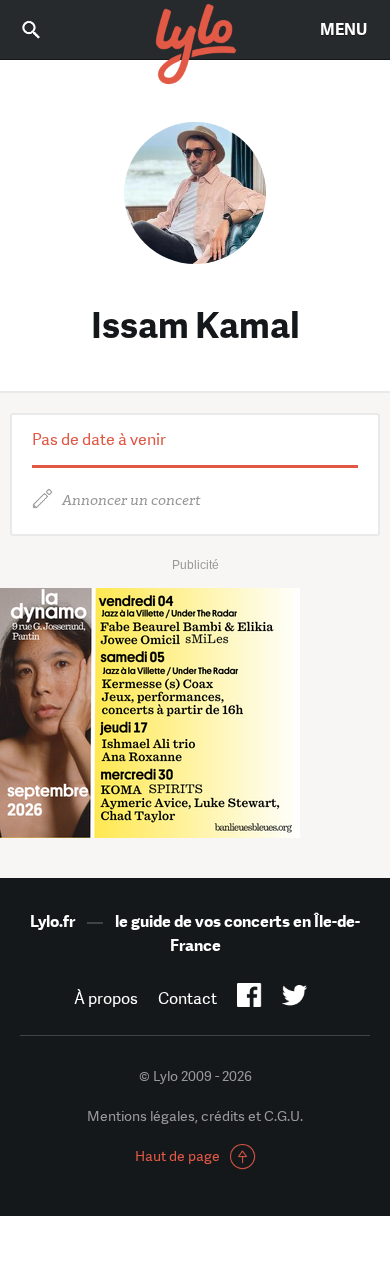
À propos (106, 998)
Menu (343, 29)
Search (45, 29)
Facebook (249, 999)
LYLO (195, 45)
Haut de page (177, 1156)
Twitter (294, 999)
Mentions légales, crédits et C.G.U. (195, 1116)
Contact (187, 998)
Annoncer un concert (131, 500)
